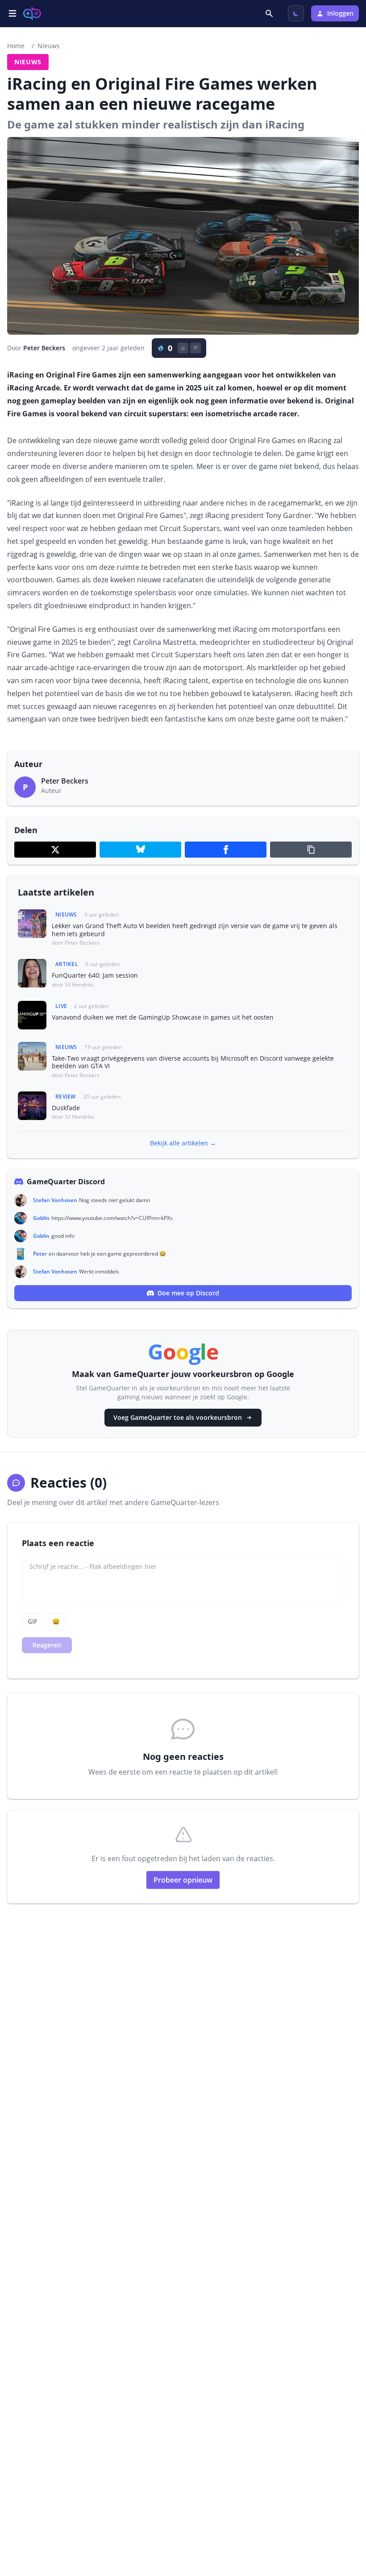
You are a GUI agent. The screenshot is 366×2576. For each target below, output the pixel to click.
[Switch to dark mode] (296, 13)
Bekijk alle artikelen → (183, 1143)
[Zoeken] (270, 13)
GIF (32, 1621)
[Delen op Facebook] (226, 850)
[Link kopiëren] (311, 850)
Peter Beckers (44, 348)
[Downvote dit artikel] (195, 348)
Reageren (47, 1645)
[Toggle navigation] (12, 13)
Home (16, 46)
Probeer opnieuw (183, 1880)
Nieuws (49, 46)
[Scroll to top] (346, 2521)
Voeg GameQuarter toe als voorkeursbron (178, 1417)
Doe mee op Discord (188, 1293)
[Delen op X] (55, 850)
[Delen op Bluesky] (140, 850)
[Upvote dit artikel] (183, 348)
